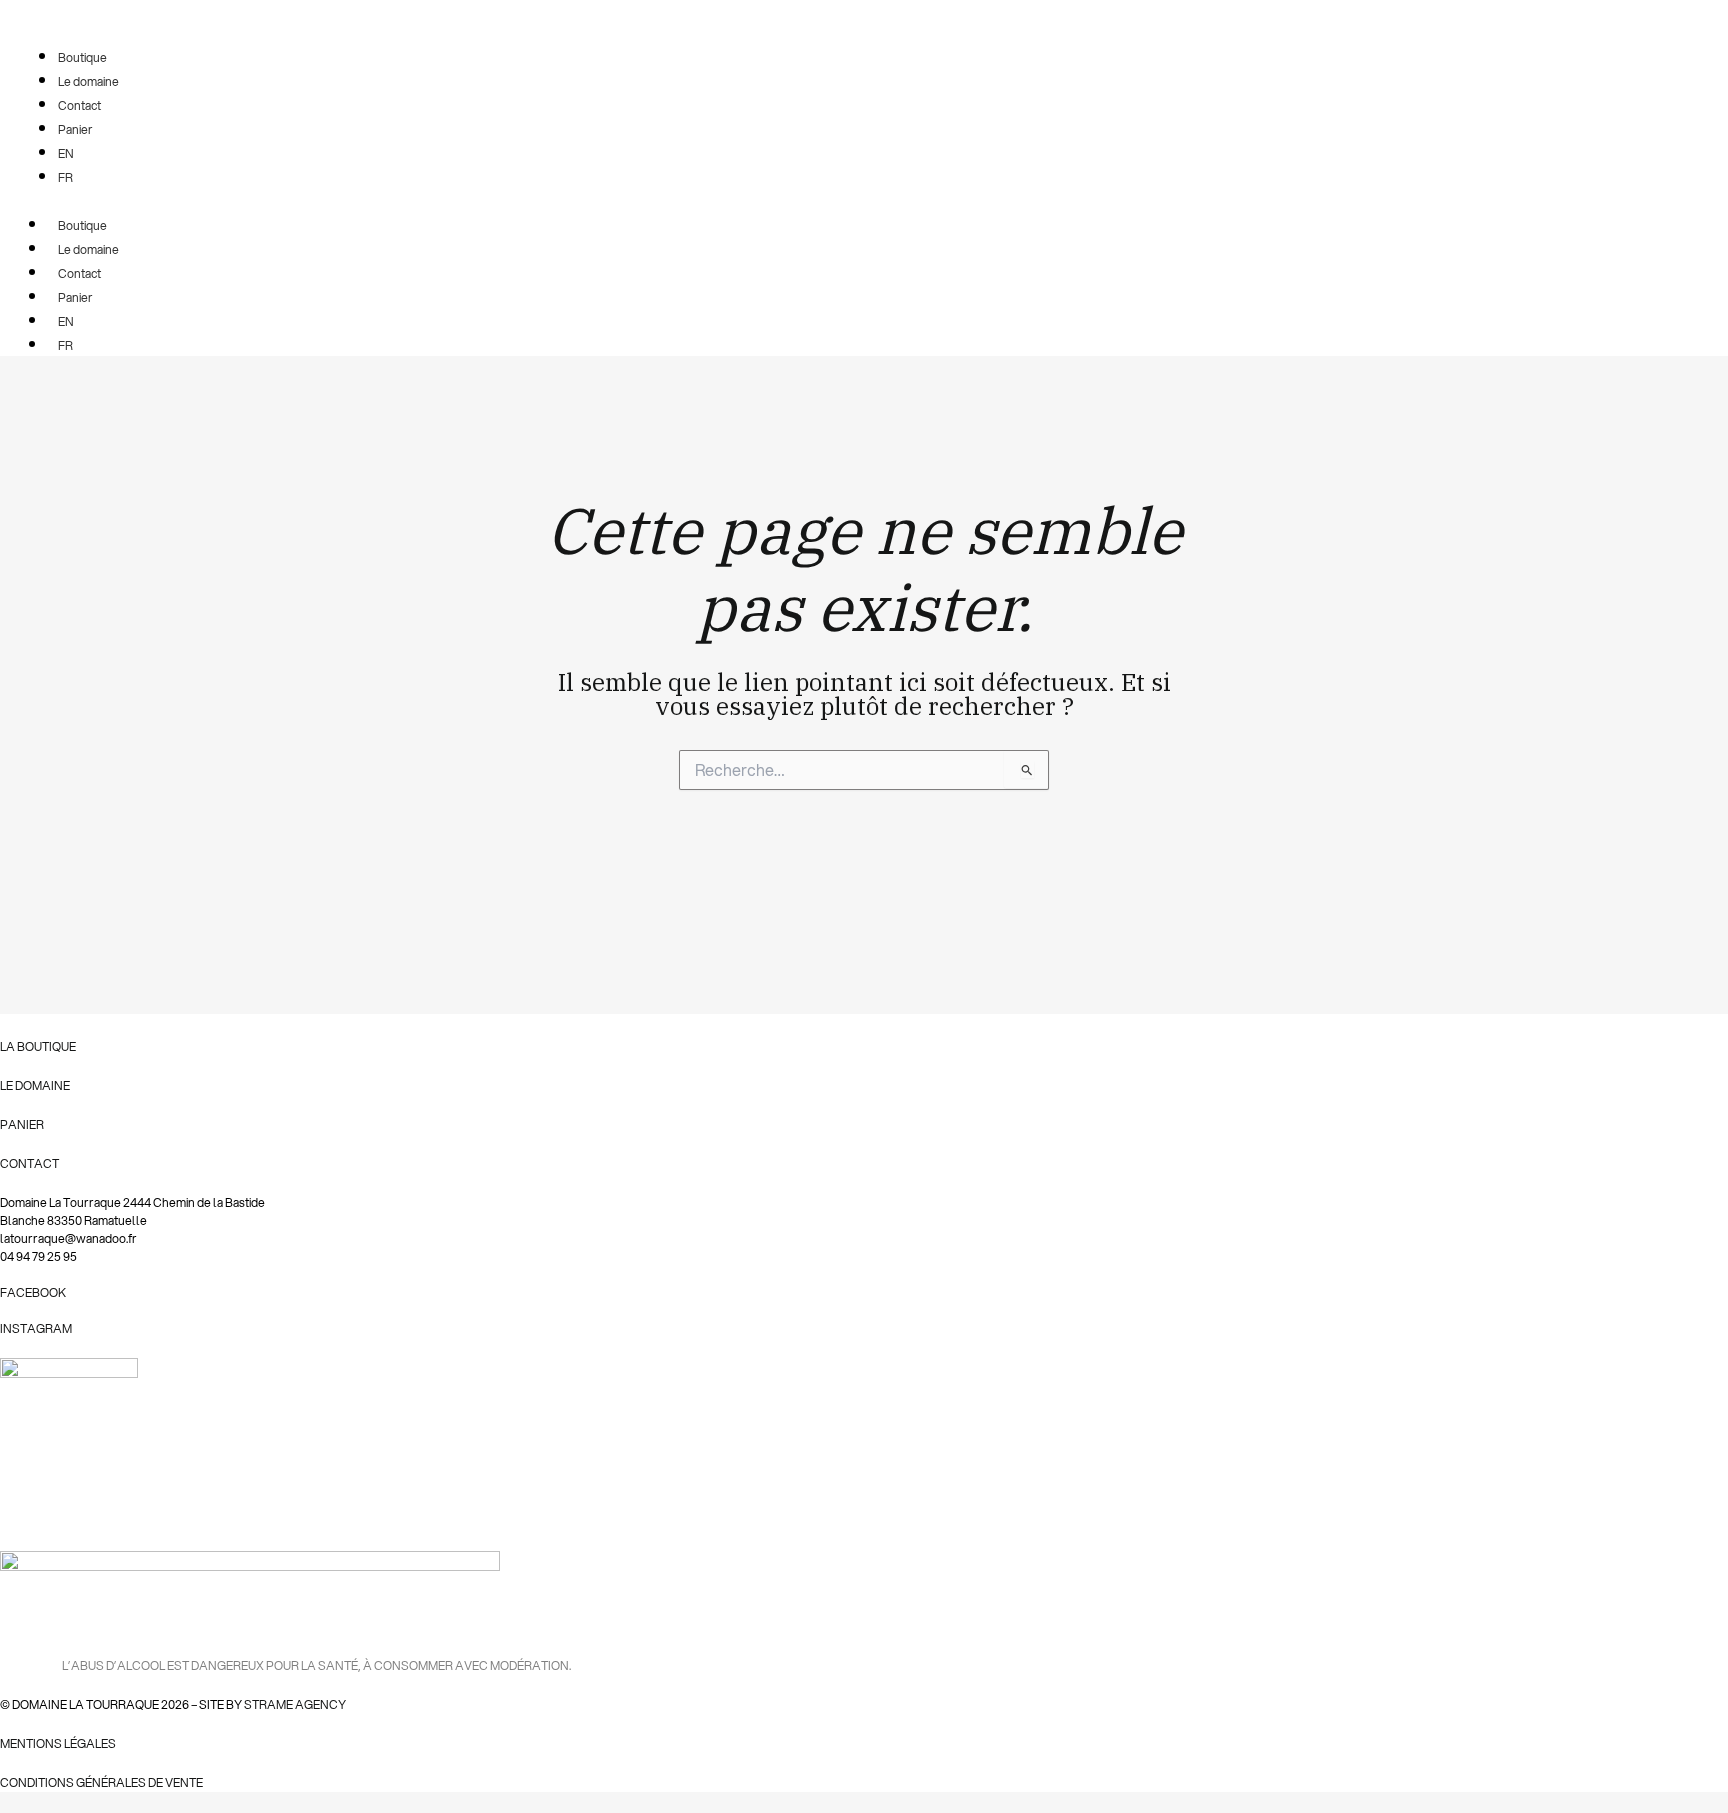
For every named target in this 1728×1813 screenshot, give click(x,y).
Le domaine (88, 249)
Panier (75, 297)
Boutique (82, 225)
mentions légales (58, 1743)
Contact (79, 273)
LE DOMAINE (35, 1085)
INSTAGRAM (36, 1328)
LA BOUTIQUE (38, 1046)
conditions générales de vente (101, 1782)
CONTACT (29, 1163)
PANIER (22, 1124)
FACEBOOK (33, 1292)
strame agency (295, 1704)
